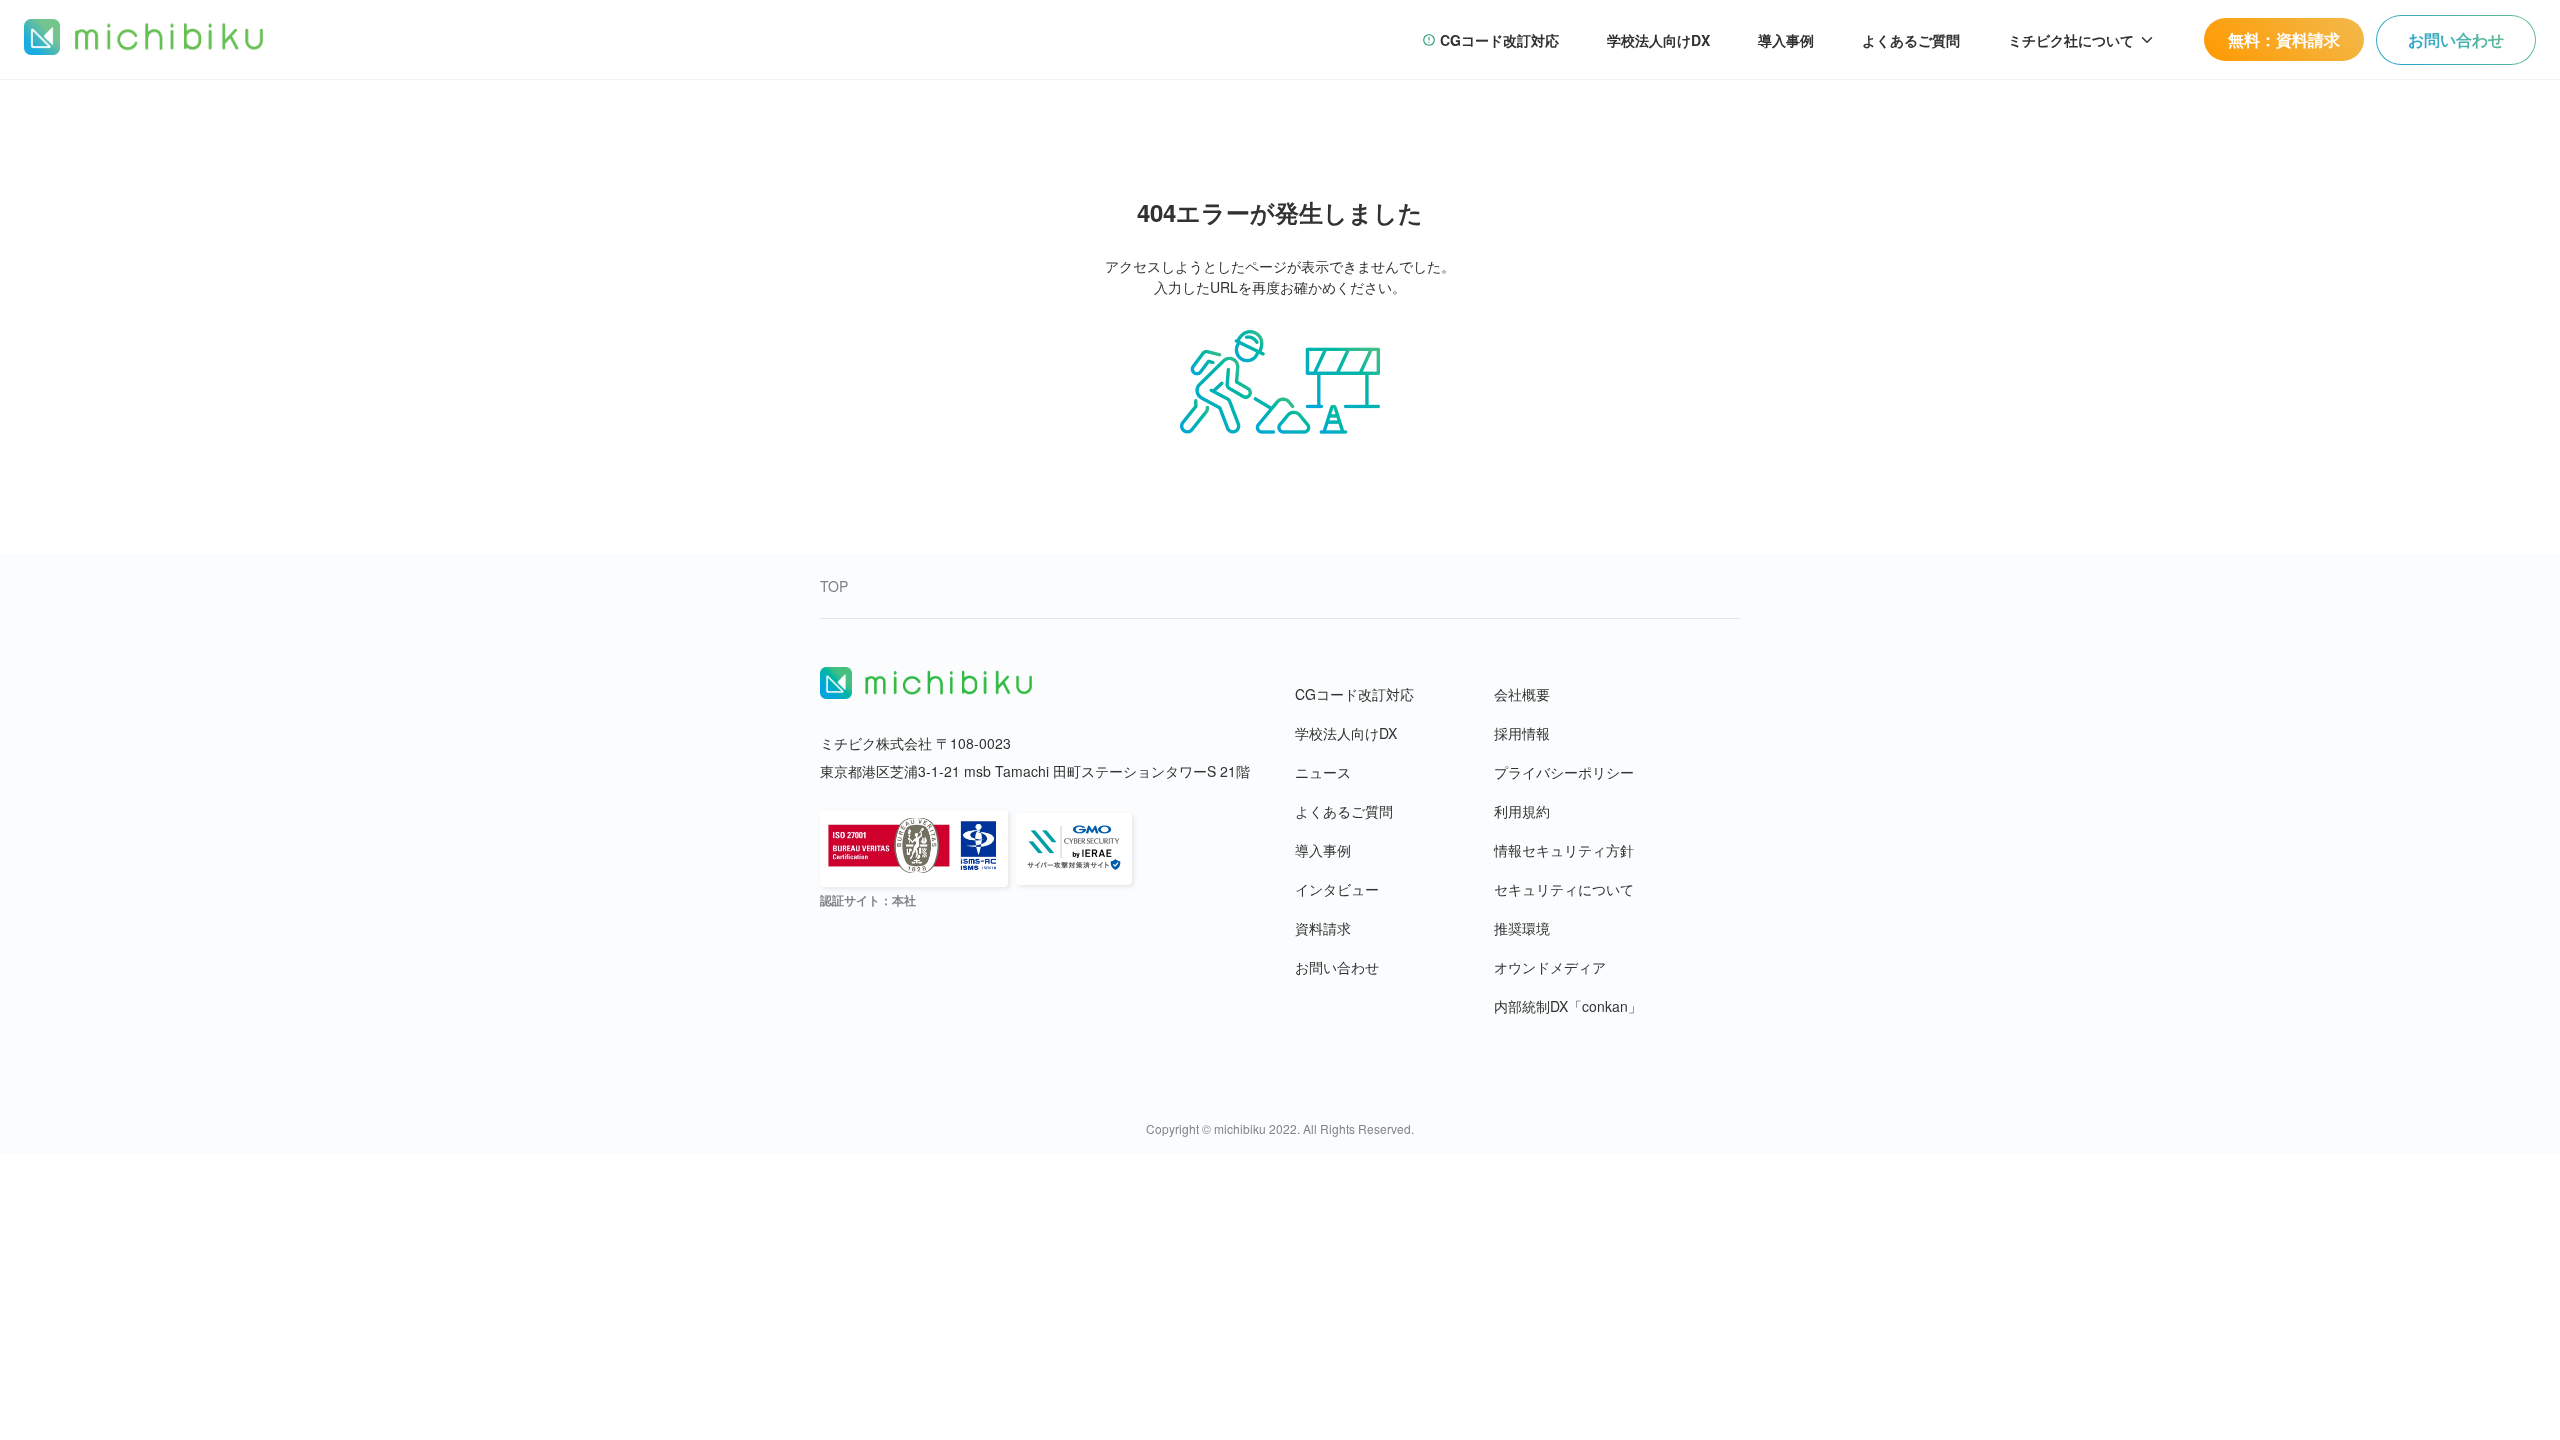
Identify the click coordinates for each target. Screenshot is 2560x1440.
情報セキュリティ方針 (1564, 850)
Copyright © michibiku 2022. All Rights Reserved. (1280, 1128)
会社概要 (1522, 694)
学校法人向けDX (1346, 733)
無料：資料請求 (2284, 39)
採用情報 (1522, 733)
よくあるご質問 (1344, 811)
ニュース (1323, 772)
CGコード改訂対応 (1354, 694)
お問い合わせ (1337, 967)
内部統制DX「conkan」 (1568, 1006)
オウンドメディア (1550, 967)
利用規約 (1522, 811)
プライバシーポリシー (1564, 772)
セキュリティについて (1564, 889)
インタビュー (1337, 889)
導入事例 (1323, 850)
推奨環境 (1522, 928)
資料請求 (1323, 928)
